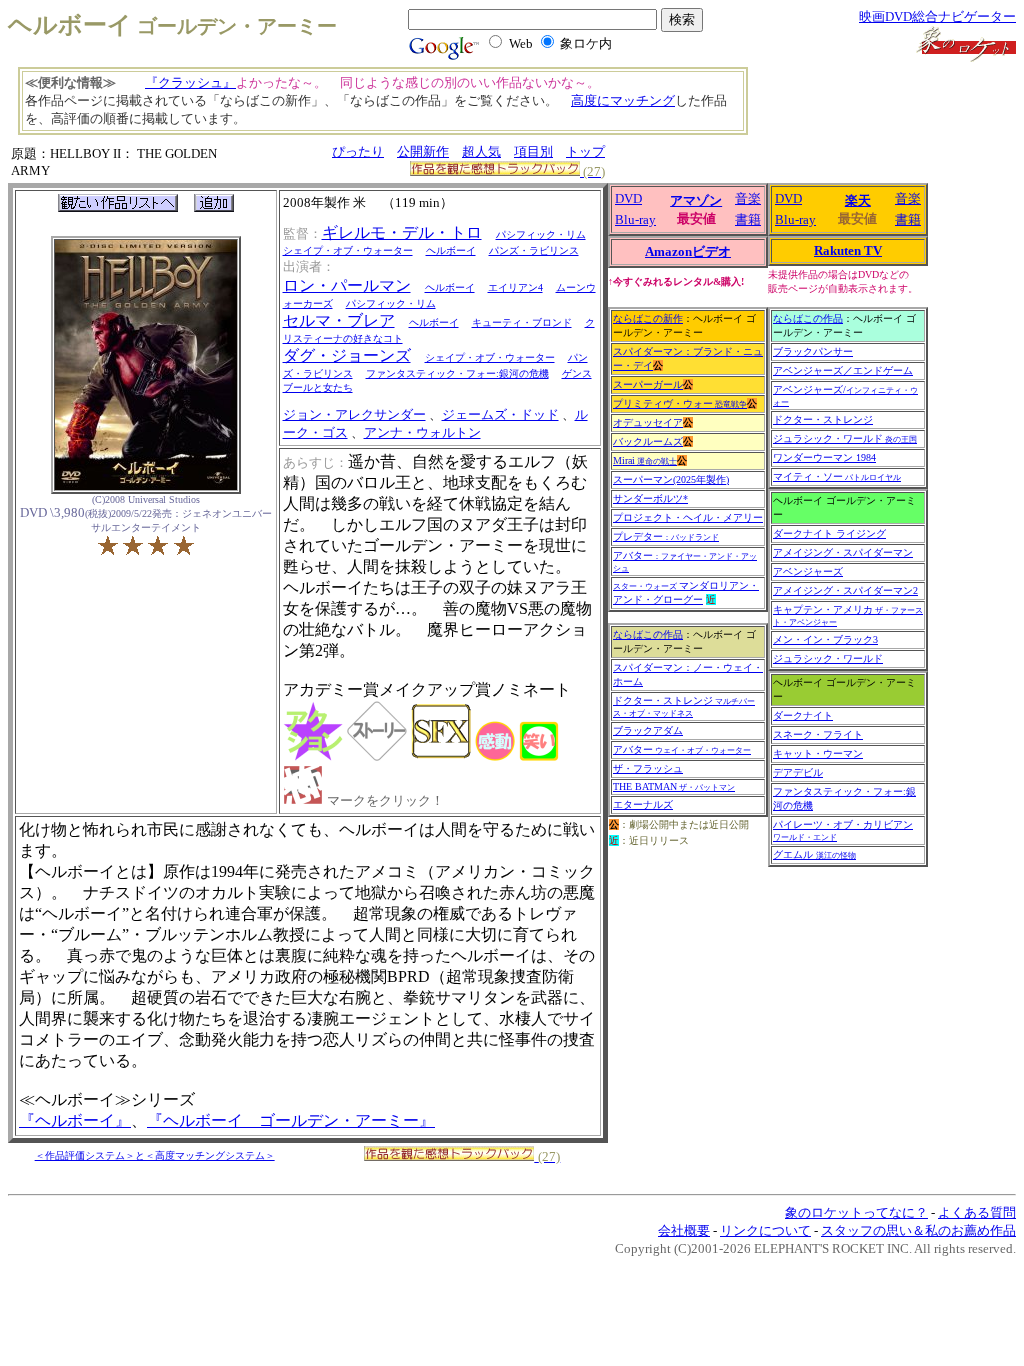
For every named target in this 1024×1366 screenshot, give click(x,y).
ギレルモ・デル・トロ (402, 232)
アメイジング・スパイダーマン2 (845, 590)
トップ (585, 151)
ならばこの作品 (648, 634)
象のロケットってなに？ (856, 1212)
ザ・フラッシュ (648, 768)
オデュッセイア (648, 422)
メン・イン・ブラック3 (825, 639)
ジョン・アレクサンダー (354, 414)
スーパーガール (648, 384)
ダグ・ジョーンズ (347, 355)
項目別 (533, 151)
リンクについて (765, 1230)
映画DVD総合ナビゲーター (937, 16)
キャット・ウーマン (818, 753)
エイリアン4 (515, 287)
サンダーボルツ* (650, 498)
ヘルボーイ (451, 250)
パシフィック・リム (541, 234)
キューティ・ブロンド (522, 322)
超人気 (481, 151)
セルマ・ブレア (339, 320)
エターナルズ (643, 804)
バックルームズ (648, 441)
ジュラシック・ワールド (845, 438)
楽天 (858, 200)
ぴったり (358, 151)
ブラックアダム (648, 730)
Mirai (645, 460)
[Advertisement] (875, 110)
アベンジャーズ (808, 571)
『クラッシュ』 (190, 82)
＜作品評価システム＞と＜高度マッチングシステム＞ (155, 1155)
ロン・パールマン (347, 285)
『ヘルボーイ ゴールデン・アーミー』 (291, 1120)
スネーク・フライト (818, 734)
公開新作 (423, 151)
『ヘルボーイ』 (75, 1120)
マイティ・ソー (837, 476)
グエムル (814, 854)
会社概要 (684, 1230)
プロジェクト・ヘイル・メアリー (688, 517)
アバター (682, 749)
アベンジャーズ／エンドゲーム (843, 370)
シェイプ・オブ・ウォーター (348, 250)
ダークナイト (803, 715)
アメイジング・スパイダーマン (843, 552)
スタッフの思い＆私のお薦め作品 (918, 1230)
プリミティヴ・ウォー (680, 403)
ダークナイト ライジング (829, 533)
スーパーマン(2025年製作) (671, 479)
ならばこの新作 (648, 318)
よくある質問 (977, 1212)
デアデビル (798, 772)
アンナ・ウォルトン (422, 432)
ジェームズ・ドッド (500, 414)
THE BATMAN (674, 786)
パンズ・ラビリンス (534, 250)
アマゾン (696, 200)
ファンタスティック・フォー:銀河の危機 (457, 373)
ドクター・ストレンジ (684, 706)
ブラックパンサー (813, 351)
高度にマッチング (623, 100)
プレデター (666, 536)
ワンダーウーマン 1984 (824, 457)
